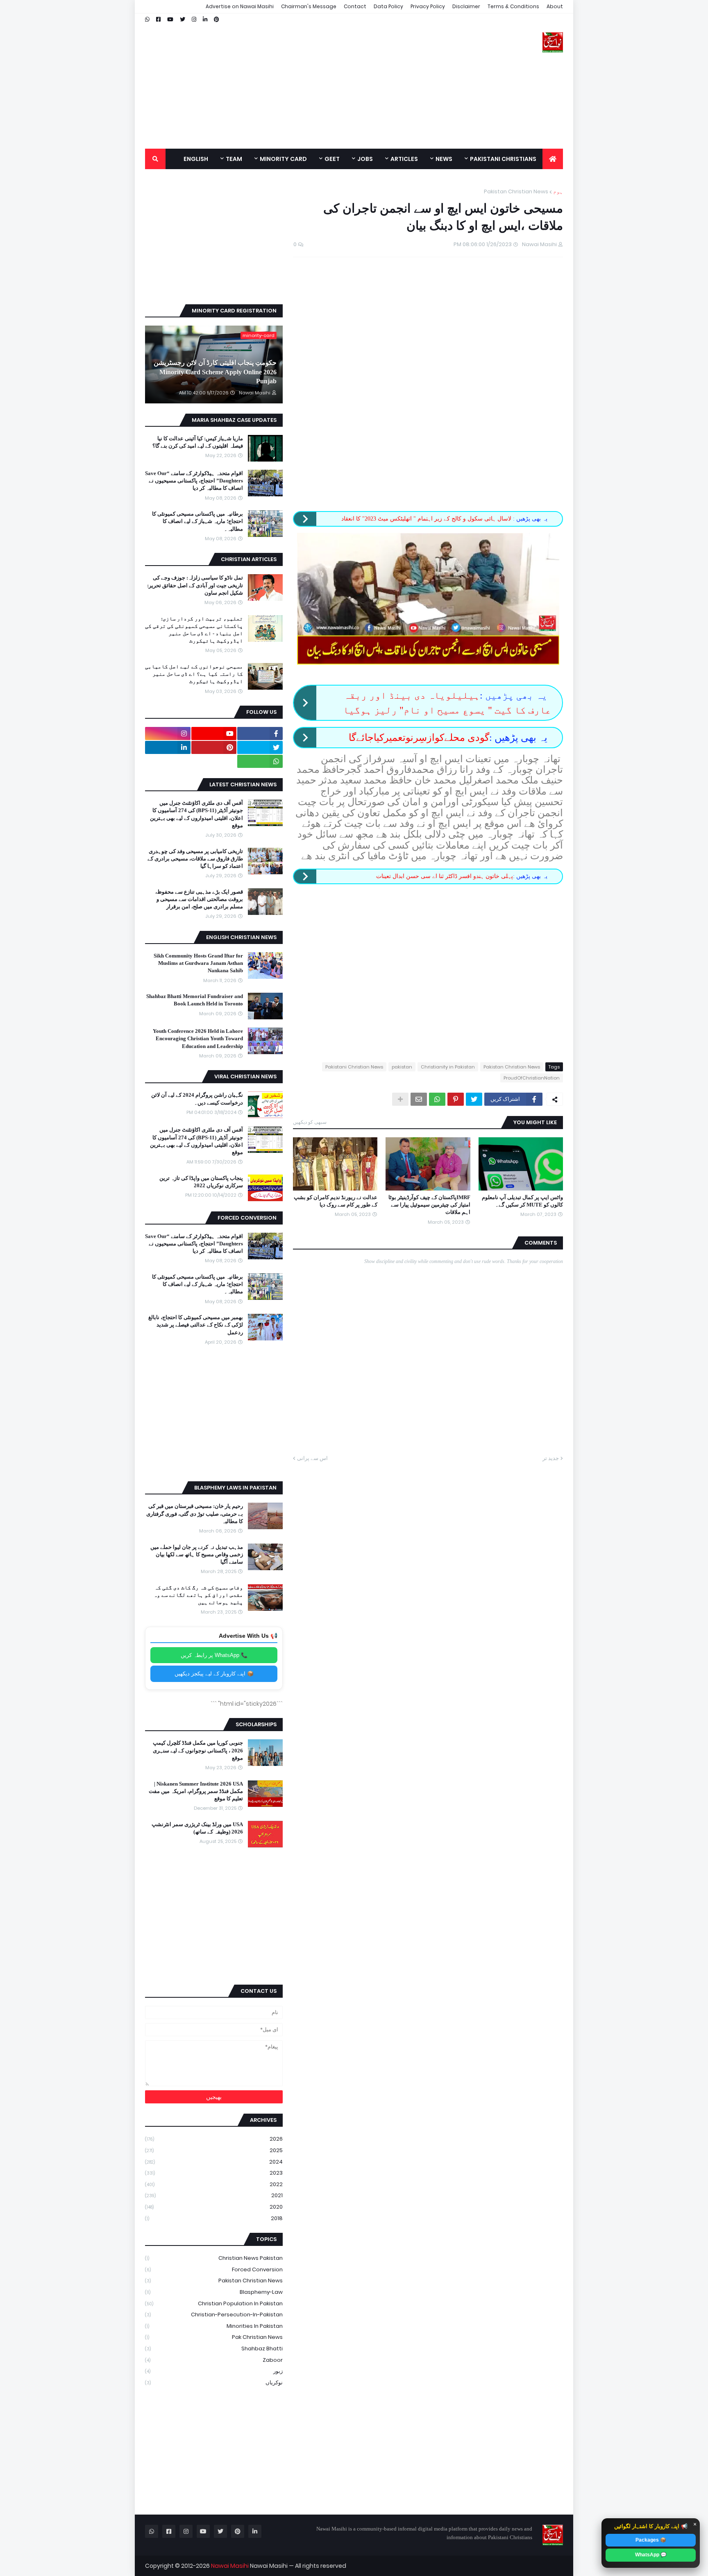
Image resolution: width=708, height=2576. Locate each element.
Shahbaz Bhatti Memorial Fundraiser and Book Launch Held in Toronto (195, 1000)
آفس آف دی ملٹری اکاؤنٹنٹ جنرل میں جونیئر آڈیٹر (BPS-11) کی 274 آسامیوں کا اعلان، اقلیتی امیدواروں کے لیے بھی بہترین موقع (196, 814)
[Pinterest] (456, 1099)
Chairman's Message (309, 6)
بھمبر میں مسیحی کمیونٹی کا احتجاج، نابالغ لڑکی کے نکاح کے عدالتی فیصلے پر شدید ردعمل (196, 1325)
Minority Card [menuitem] (283, 159)
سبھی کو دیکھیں (310, 1122)
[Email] (419, 1099)
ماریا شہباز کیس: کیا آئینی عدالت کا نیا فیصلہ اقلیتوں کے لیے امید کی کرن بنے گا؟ (198, 442)
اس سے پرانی (312, 1458)
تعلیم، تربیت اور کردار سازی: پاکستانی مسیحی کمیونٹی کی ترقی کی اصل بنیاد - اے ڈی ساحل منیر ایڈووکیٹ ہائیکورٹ (194, 630)
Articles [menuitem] (404, 159)
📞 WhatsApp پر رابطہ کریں (214, 1655)
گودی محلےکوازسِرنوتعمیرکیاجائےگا (419, 738)
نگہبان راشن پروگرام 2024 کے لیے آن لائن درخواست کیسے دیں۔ (197, 1099)
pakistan (402, 1067)
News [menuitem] (444, 159)
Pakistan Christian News (516, 191)
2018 (214, 2218)
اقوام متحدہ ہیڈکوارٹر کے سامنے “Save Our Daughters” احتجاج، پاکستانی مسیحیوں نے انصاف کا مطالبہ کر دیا (194, 481)
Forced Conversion (214, 2269)
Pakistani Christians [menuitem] (503, 159)
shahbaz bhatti (214, 2349)
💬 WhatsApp (651, 2555)
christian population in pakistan (214, 2303)
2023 (214, 2173)
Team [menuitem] (234, 159)
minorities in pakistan (214, 2326)
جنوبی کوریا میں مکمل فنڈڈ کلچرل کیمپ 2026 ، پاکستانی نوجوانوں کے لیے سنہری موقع (198, 1750)
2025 (214, 2150)
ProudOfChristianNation (532, 1078)
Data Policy (388, 6)
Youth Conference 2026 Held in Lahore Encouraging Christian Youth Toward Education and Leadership (198, 1038)
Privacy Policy (428, 6)
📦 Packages (651, 2540)
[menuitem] (553, 159)
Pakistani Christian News (354, 1067)
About (555, 6)
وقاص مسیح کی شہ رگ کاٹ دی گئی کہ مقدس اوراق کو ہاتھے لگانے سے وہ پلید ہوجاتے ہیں (198, 1595)
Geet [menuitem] (332, 159)
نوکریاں (214, 2382)
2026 (214, 2139)
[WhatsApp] (437, 1099)
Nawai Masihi (230, 2566)
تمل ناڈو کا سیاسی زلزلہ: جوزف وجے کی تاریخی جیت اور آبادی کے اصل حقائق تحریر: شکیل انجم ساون (195, 585)
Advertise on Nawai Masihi (240, 6)
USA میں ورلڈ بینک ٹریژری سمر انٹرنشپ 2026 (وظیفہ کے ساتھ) (197, 1828)
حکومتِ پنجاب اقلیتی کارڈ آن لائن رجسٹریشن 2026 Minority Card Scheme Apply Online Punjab (215, 372)
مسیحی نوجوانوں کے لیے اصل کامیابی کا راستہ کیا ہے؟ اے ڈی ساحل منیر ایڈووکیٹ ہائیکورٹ (194, 674)
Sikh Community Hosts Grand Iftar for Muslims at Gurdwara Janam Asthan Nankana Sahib (198, 963)
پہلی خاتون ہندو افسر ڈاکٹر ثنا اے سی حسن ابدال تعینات (445, 876)
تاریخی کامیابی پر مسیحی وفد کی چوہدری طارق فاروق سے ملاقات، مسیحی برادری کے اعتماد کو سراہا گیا (195, 859)
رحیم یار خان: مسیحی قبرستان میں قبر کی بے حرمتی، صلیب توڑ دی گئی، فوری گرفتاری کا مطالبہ (195, 1513)
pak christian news (214, 2337)
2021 (214, 2195)
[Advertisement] (294, 81)
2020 (214, 2207)
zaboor (214, 2360)
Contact (355, 6)
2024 (214, 2162)
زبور (214, 2371)
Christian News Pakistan (214, 2258)
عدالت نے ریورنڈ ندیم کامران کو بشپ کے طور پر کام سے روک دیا (336, 1201)
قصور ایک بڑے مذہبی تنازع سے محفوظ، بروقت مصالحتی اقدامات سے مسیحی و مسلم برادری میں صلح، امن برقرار (199, 899)
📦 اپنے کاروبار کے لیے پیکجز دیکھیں (214, 1674)
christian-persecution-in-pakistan (214, 2315)
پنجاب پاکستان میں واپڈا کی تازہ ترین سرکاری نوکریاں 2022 (201, 1182)
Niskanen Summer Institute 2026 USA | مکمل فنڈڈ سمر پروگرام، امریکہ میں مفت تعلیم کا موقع (196, 1791)
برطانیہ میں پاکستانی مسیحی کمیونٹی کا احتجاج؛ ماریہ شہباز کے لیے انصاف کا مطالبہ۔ (197, 521)
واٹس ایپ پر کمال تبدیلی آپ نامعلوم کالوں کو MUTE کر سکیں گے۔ (522, 1201)
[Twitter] (474, 1099)
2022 (214, 2184)
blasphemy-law (214, 2292)
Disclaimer (466, 6)
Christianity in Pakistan (448, 1067)
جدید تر (551, 1458)
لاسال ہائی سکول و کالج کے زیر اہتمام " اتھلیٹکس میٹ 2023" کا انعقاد (427, 519)
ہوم (558, 191)
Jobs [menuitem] (365, 159)
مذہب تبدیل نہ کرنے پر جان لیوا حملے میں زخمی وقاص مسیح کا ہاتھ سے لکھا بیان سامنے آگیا (197, 1554)
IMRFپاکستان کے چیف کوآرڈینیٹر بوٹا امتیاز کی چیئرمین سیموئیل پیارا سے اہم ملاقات (429, 1205)
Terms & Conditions (513, 6)
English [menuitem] (196, 159)
